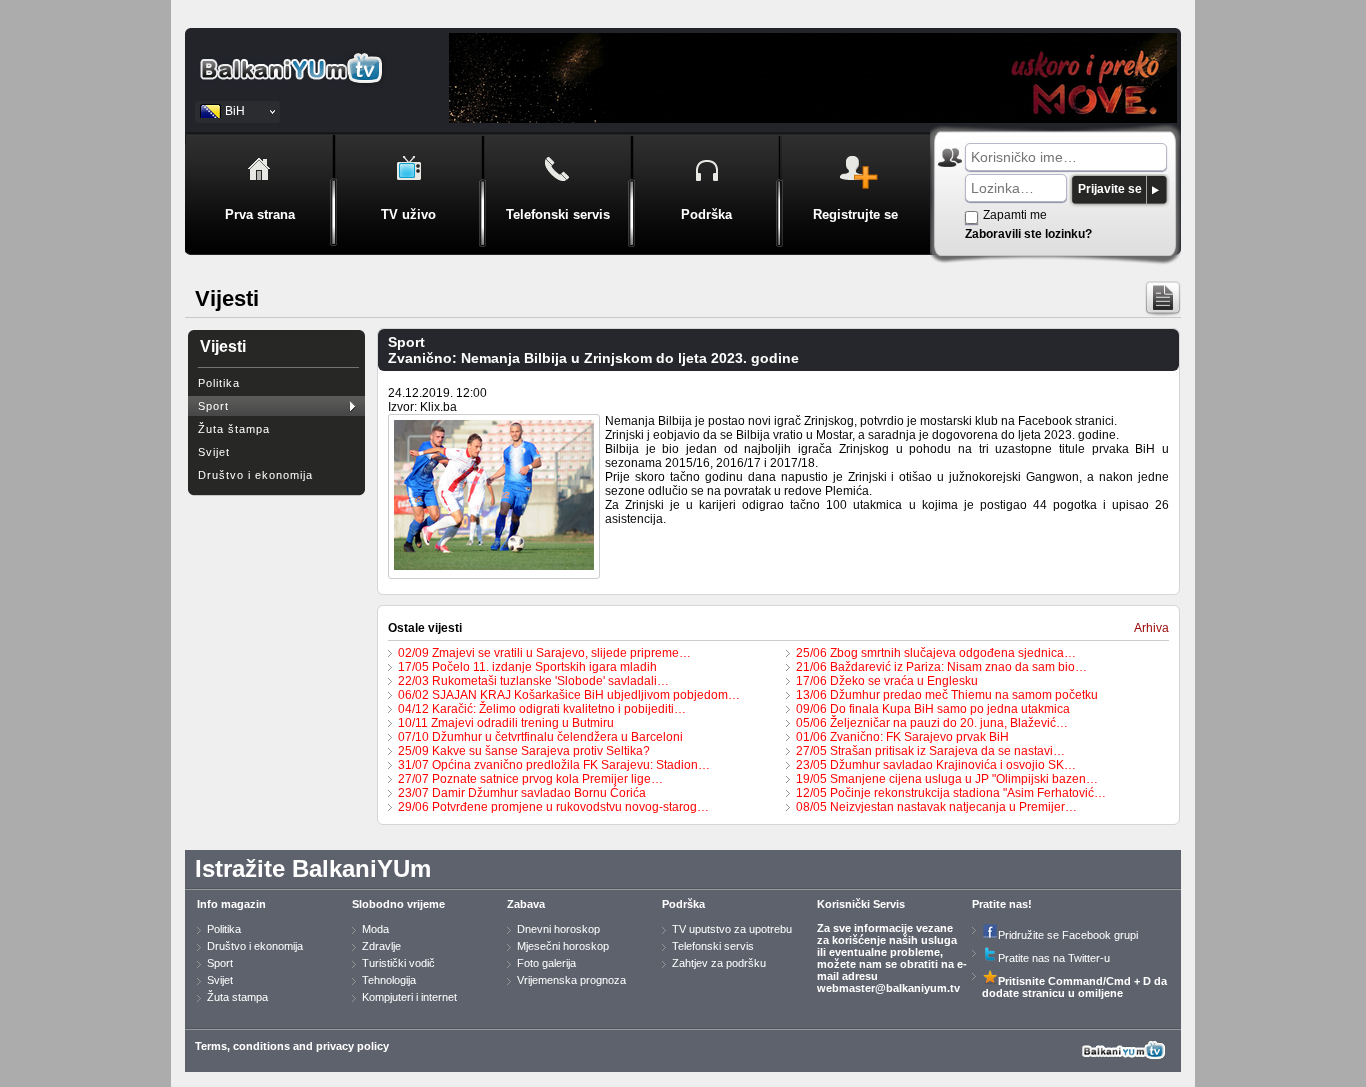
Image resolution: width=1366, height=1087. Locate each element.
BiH (235, 111)
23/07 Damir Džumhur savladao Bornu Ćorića (522, 793)
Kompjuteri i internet (409, 997)
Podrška (683, 904)
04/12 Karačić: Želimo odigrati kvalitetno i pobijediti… (542, 709)
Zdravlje (381, 946)
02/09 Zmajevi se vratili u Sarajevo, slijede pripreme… (544, 653)
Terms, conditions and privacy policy (292, 1046)
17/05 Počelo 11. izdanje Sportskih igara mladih (527, 667)
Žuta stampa (237, 997)
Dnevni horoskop (558, 929)
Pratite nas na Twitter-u (1054, 958)
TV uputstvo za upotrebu (732, 929)
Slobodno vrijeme (398, 904)
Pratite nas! (1002, 904)
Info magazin (231, 904)
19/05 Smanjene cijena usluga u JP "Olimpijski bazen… (947, 779)
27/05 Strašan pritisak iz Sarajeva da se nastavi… (930, 751)
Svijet (214, 452)
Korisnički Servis (861, 904)
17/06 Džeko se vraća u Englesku (887, 681)
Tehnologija (389, 980)
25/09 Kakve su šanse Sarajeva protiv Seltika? (524, 751)
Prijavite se (1110, 189)
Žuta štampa (234, 429)
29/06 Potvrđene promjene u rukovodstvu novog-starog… (553, 807)
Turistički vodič (398, 963)
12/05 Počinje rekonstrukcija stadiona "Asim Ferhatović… (951, 793)
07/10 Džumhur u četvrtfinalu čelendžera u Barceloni (540, 737)
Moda (375, 929)
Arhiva (1151, 628)
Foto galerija (546, 963)
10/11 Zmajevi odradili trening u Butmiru (506, 723)
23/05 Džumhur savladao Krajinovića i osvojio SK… (936, 765)
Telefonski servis (713, 946)
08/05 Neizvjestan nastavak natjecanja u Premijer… (936, 807)
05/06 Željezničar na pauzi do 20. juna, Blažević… (932, 723)
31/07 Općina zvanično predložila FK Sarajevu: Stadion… (554, 765)
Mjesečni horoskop (563, 946)
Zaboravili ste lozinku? (1028, 234)
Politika (219, 383)
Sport (213, 406)
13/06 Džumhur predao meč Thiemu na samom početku (947, 695)
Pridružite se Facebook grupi (1068, 935)
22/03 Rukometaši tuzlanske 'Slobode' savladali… (533, 681)
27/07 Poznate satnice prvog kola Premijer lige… (530, 779)
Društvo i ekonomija (255, 475)
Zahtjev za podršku (719, 963)
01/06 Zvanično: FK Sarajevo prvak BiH (902, 737)
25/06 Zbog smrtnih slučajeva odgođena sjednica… (936, 653)
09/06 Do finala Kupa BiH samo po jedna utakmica (933, 709)
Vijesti (223, 346)
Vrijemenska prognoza (571, 980)
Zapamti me (1015, 215)
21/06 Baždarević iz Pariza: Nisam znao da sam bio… (941, 667)
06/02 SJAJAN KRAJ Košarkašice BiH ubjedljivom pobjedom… (569, 695)
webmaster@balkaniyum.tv (888, 988)
